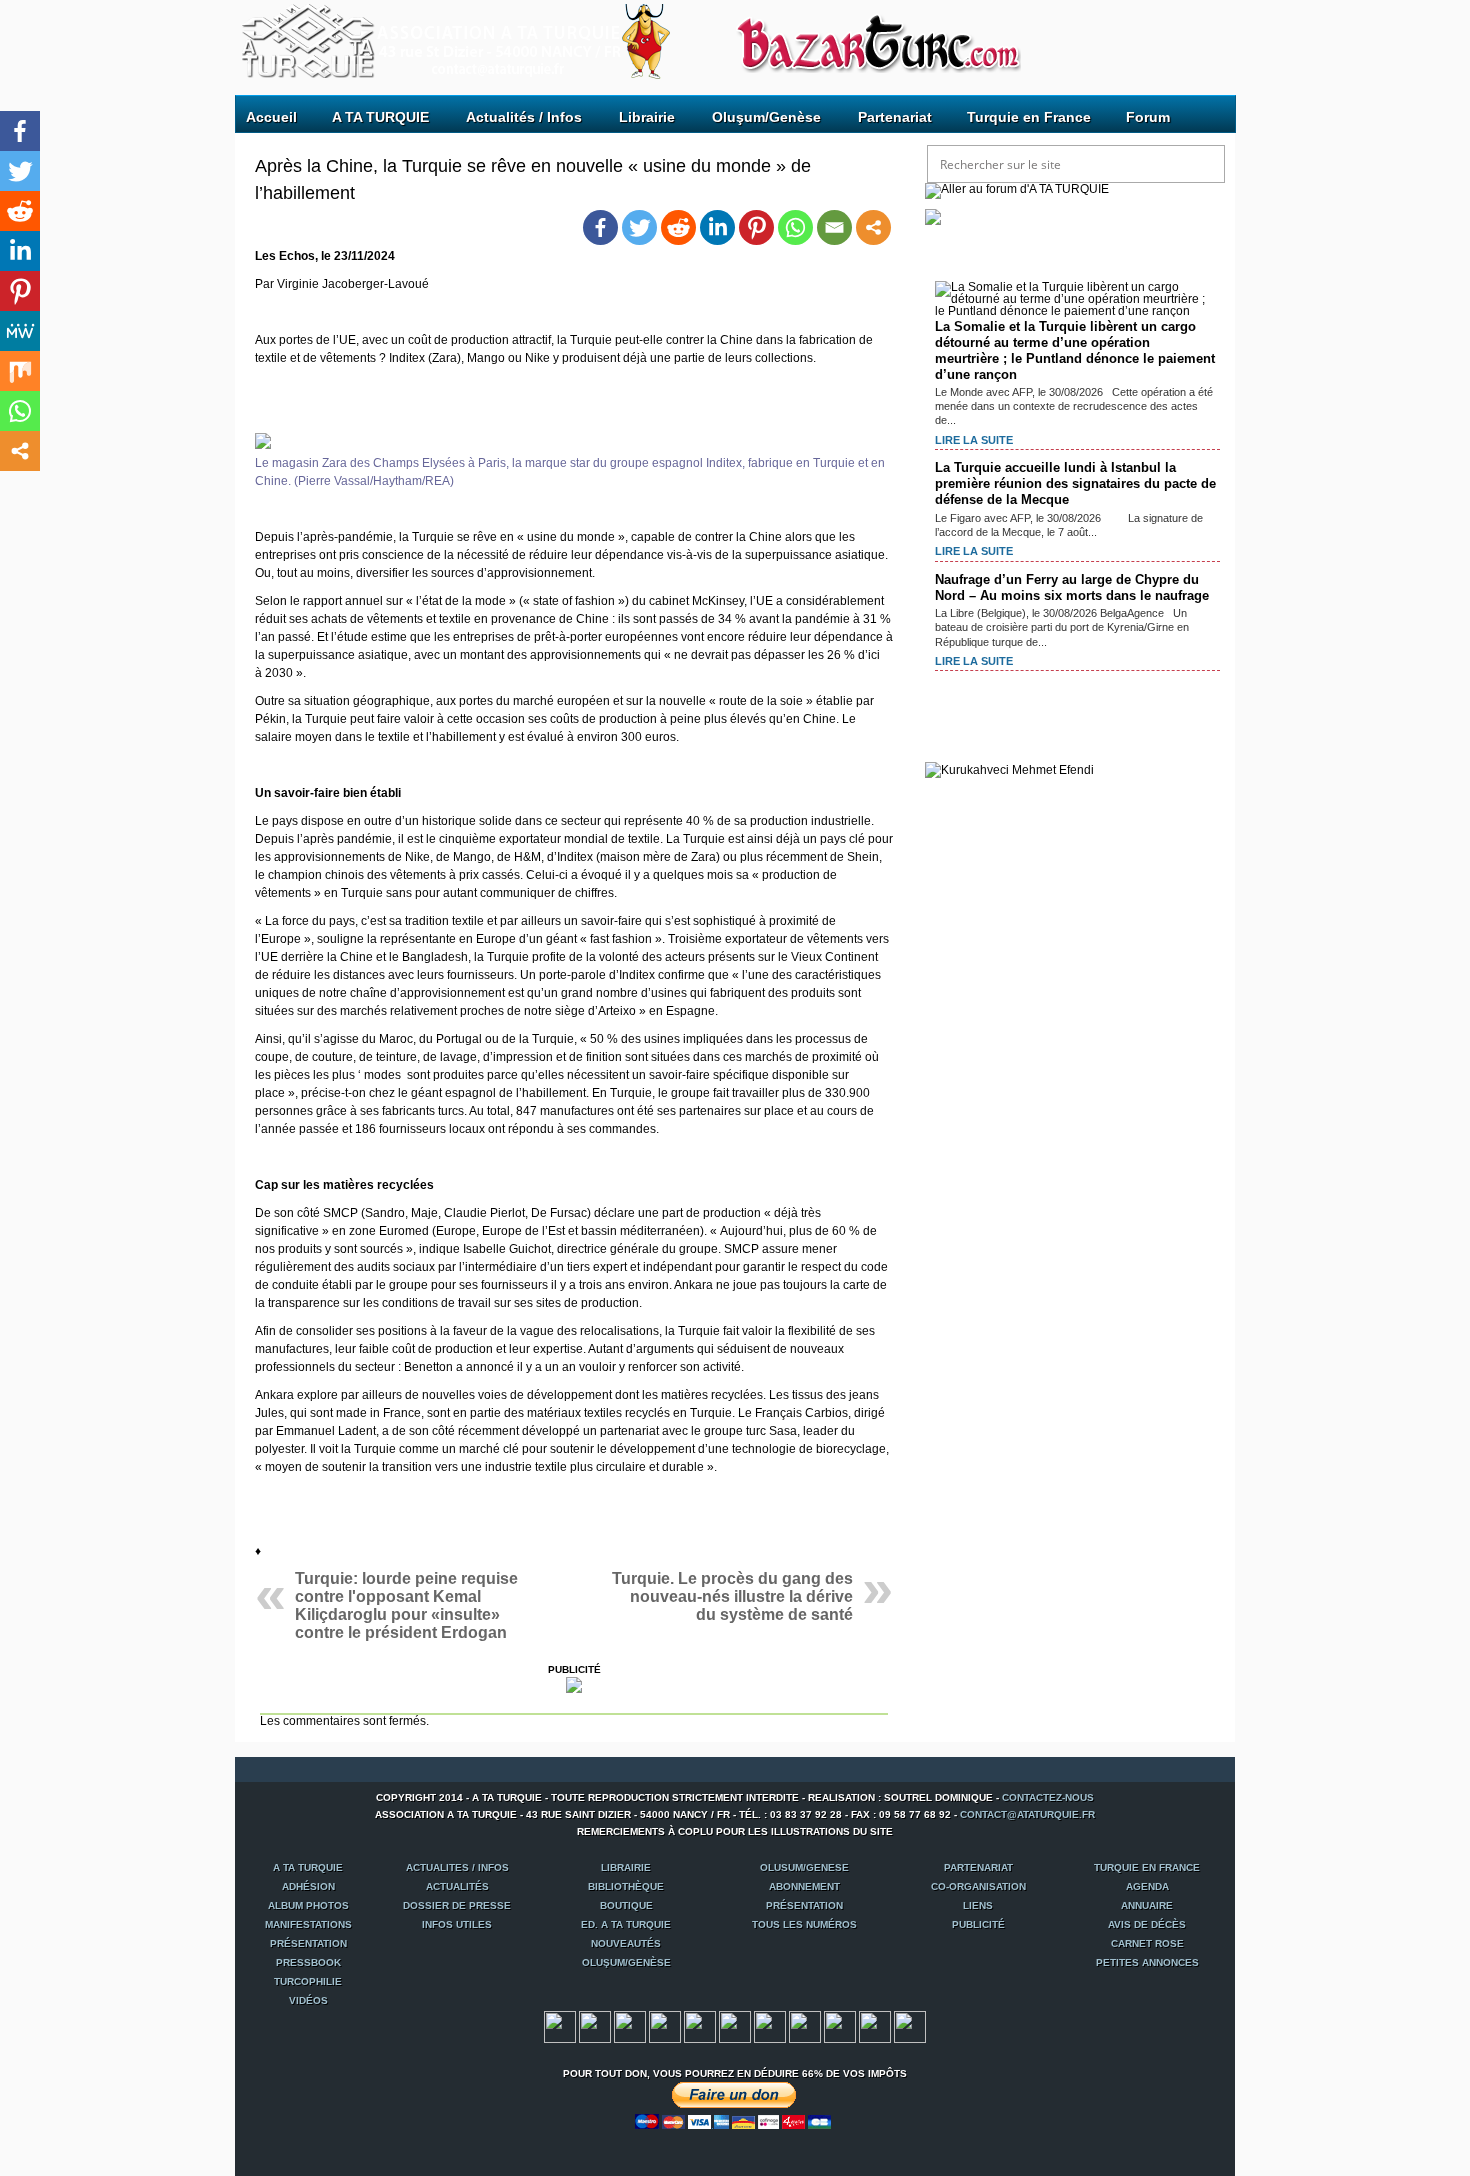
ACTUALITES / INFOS (457, 1867)
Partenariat (895, 117)
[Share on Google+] (630, 2039)
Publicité (978, 1924)
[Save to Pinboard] (875, 2039)
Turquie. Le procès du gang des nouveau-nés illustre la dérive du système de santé (732, 1596)
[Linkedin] (717, 227)
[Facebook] (600, 227)
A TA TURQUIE (380, 117)
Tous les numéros (804, 1924)
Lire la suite (974, 440)
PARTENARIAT (978, 1867)
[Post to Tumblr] (665, 2039)
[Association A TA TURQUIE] (354, 34)
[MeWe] (20, 331)
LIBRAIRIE (626, 1867)
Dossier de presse (457, 1905)
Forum (1148, 117)
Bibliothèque (626, 1886)
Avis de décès (1147, 1924)
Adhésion (308, 1886)
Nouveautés (626, 1943)
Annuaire (1147, 1905)
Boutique (626, 1905)
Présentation (804, 1905)
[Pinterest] (756, 227)
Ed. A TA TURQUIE (626, 1924)
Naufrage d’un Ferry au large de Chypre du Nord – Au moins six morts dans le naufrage (1072, 587)
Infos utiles (457, 1924)
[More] (873, 227)
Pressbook (308, 1962)
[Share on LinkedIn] (805, 2039)
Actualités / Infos (524, 117)
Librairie (647, 117)
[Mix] (20, 371)
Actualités (457, 1886)
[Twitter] (639, 227)
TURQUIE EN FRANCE (1147, 1867)
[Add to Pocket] (735, 2039)
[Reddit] (678, 227)
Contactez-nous (1048, 1797)
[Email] (834, 227)
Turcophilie (308, 1981)
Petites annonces (1147, 1962)
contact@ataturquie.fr (1027, 1814)
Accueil (271, 117)
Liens (978, 1905)
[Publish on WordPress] (840, 2039)
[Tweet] (595, 2039)
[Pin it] (700, 2039)
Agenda (1147, 1886)
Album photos (308, 1905)
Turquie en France (1029, 117)
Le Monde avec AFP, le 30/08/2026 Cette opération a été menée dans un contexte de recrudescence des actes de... (1074, 406)
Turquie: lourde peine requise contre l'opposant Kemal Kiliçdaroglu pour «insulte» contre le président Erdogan (406, 1605)
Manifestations (308, 1924)
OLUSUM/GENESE (804, 1867)
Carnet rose (1147, 1943)
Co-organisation (978, 1886)
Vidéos (308, 2000)
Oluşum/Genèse (766, 117)
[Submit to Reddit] (770, 2039)
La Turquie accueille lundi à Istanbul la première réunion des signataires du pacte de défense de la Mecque (1075, 483)
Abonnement (804, 1886)
